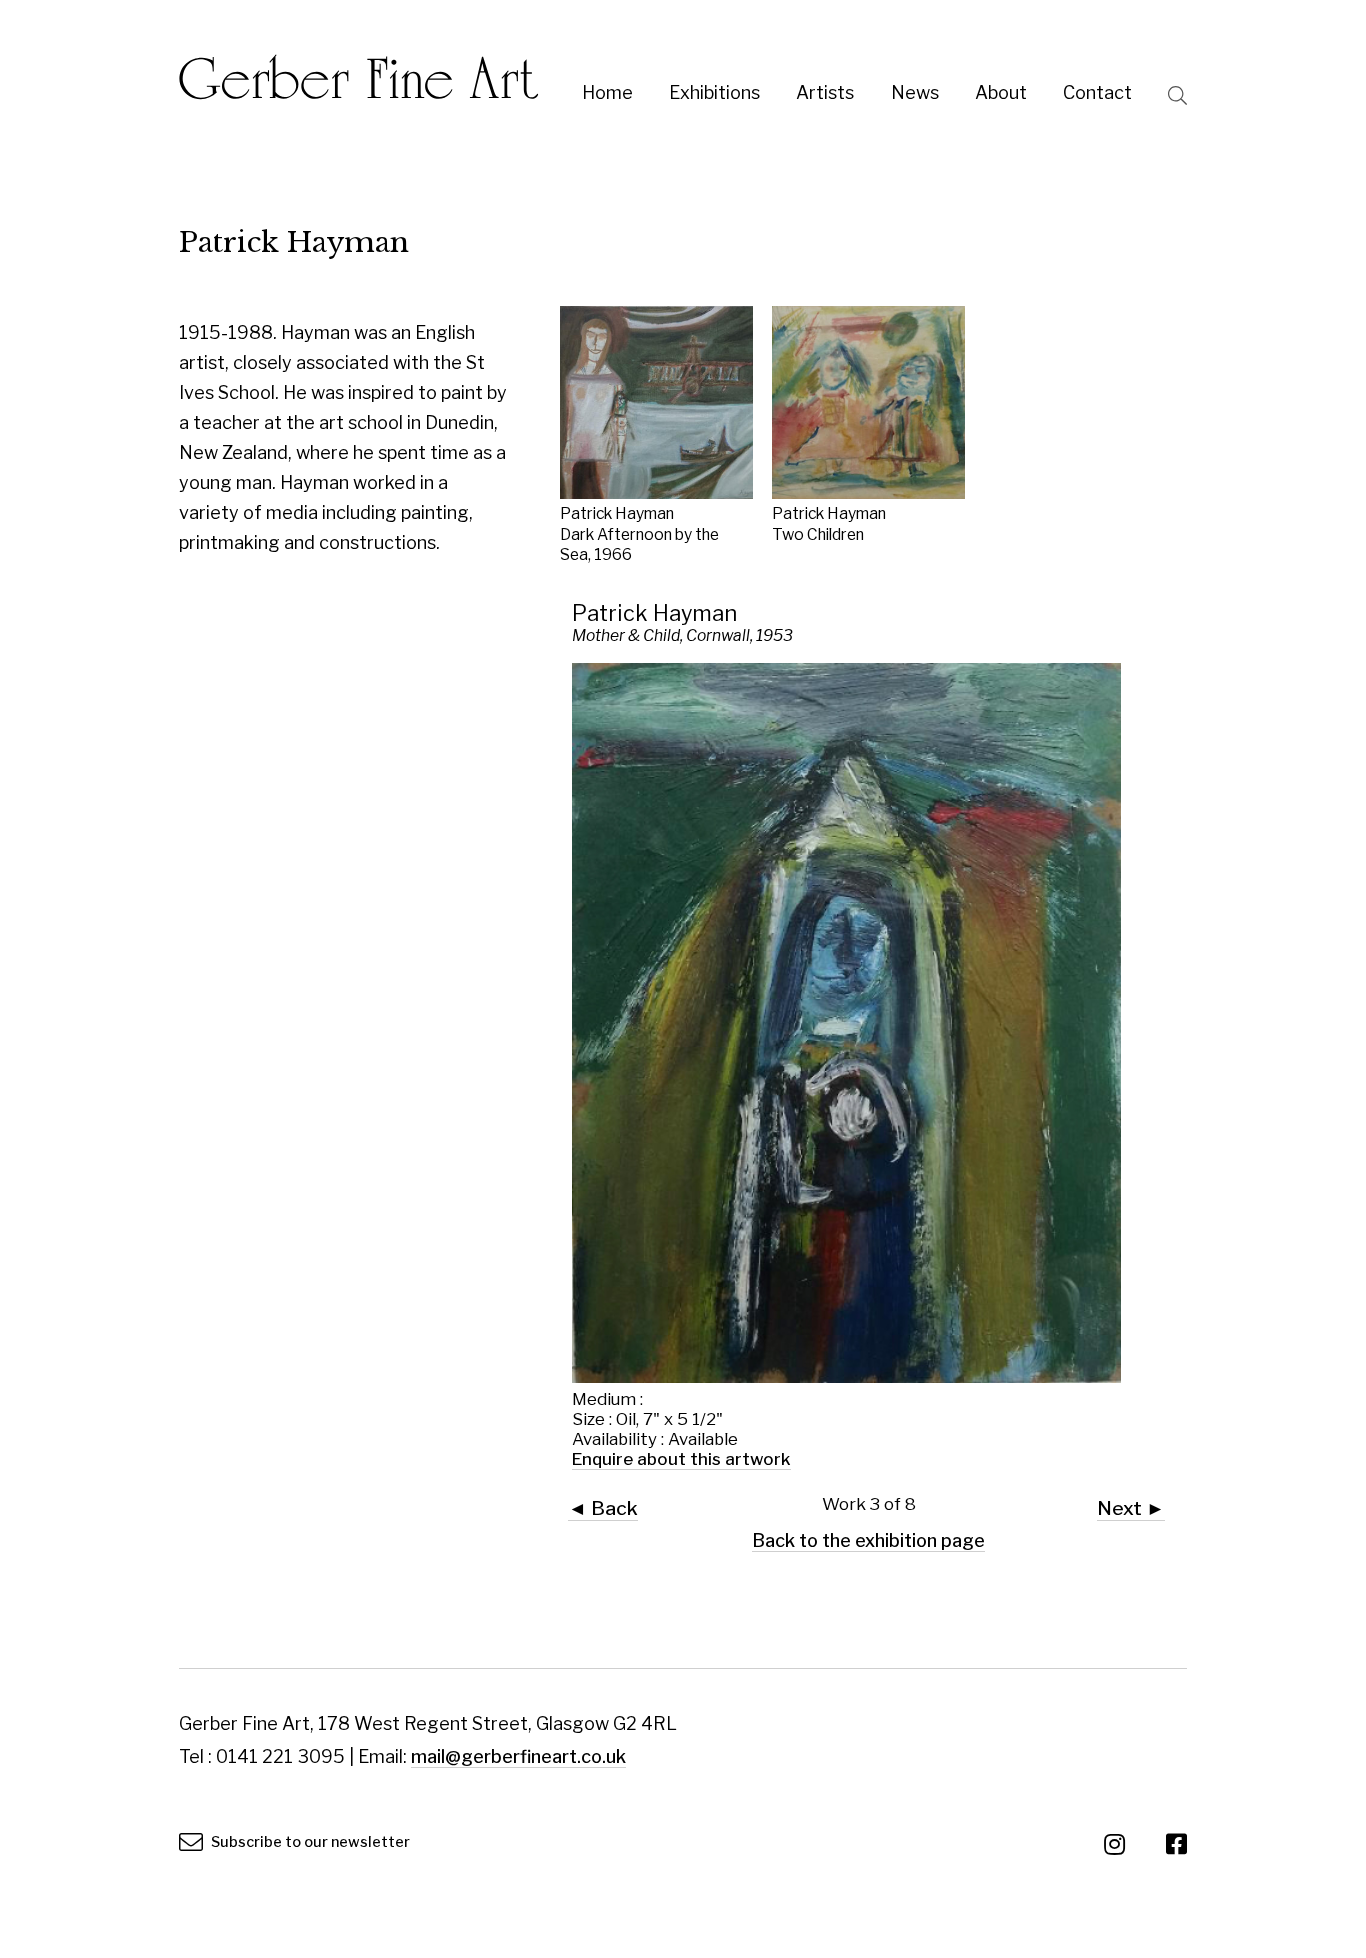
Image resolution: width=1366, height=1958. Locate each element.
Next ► (1131, 1508)
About (1001, 92)
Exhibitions (714, 92)
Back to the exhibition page (868, 1540)
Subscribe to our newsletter (309, 1842)
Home (607, 92)
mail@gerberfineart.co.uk (518, 1756)
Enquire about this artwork (681, 1459)
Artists (825, 92)
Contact (1097, 92)
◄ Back (603, 1508)
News (915, 92)
